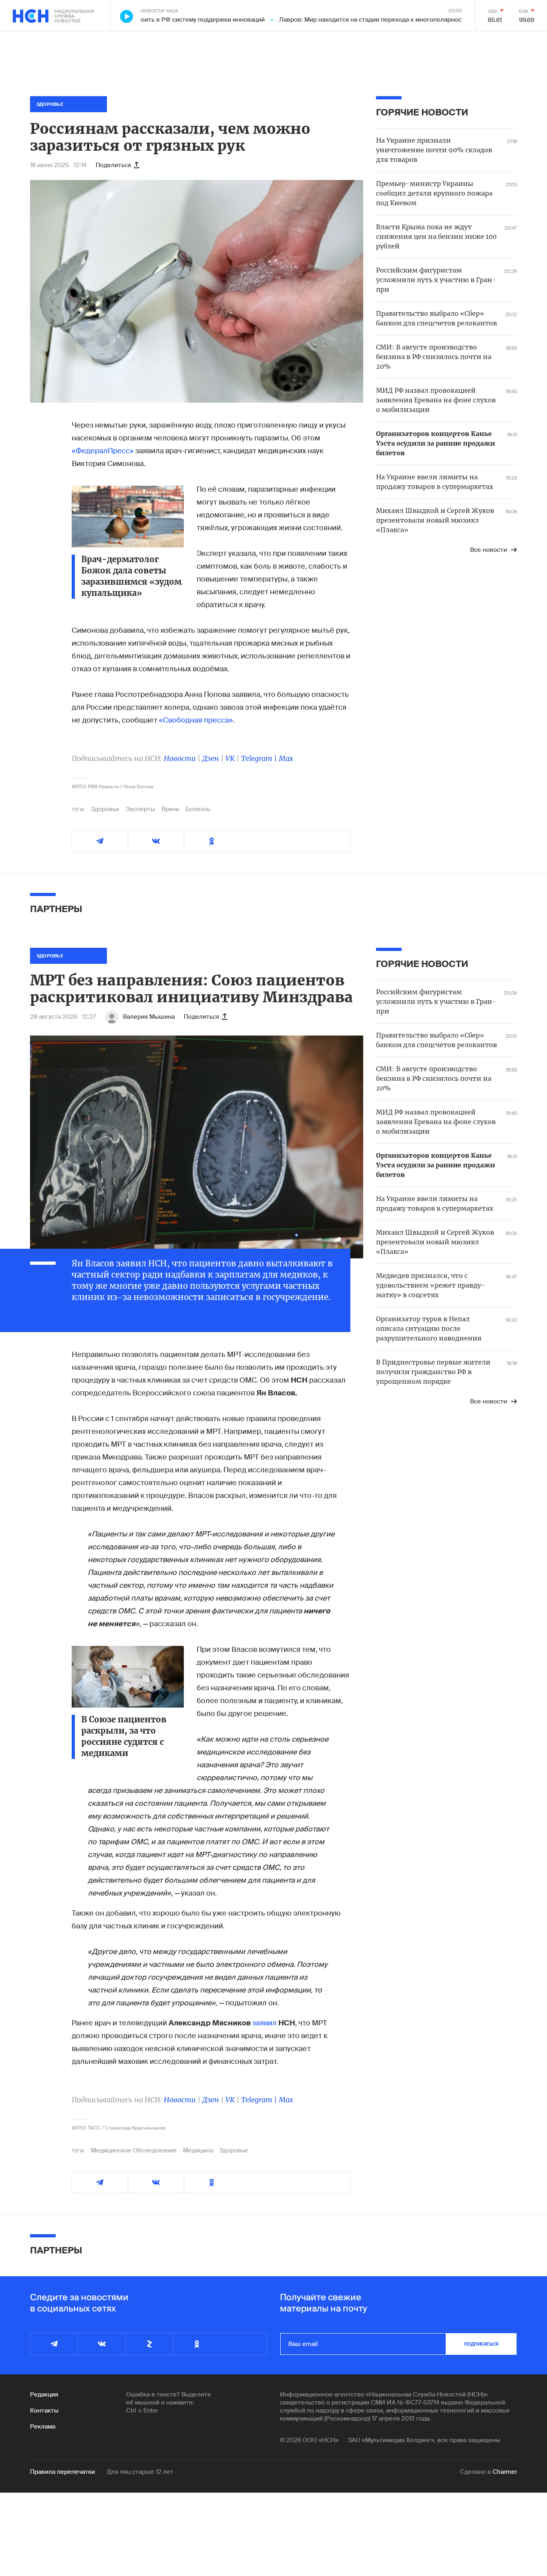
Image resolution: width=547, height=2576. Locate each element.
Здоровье (105, 809)
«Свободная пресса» (196, 720)
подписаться (481, 2344)
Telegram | (260, 758)
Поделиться (113, 165)
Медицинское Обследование (134, 2150)
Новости (180, 758)
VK (230, 758)
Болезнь (198, 809)
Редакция (44, 2394)
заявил (264, 2023)
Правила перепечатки (62, 2472)
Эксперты (140, 809)
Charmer (505, 2472)
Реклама (43, 2427)
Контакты (44, 2410)
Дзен (211, 758)
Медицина (198, 2150)
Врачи (170, 809)
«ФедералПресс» (103, 451)
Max (286, 758)
